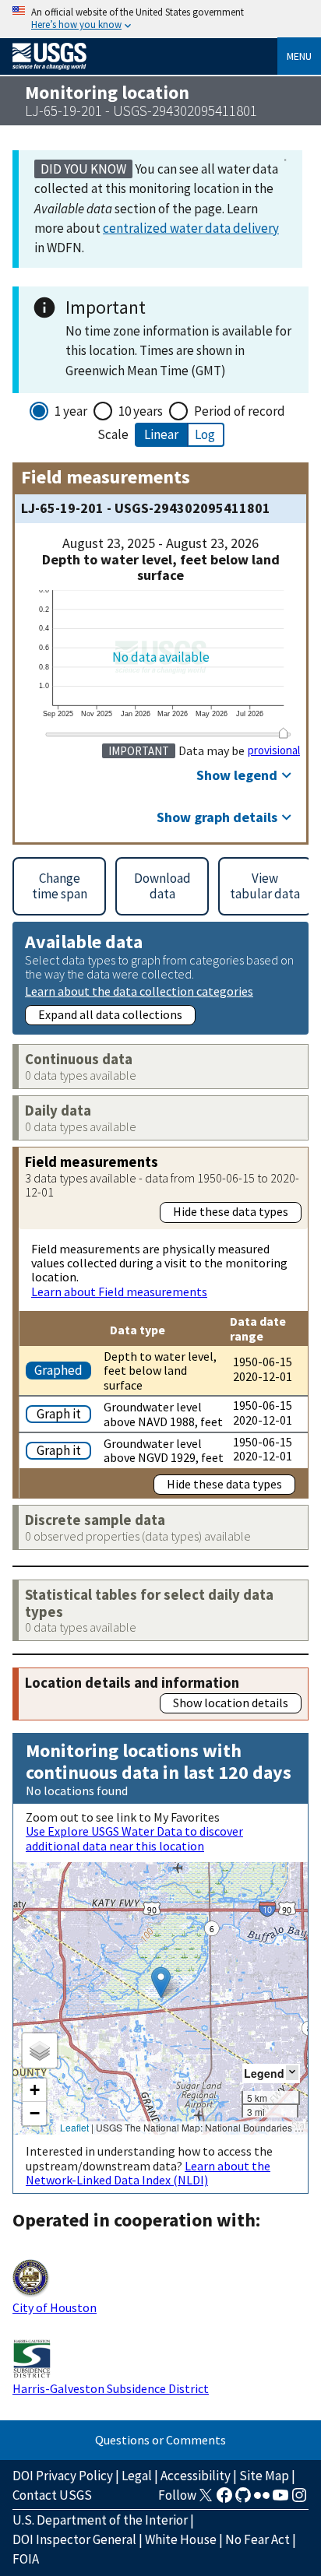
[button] (161, 1982)
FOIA (26, 2559)
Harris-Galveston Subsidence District (111, 2388)
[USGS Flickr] (262, 2500)
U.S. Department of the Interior (100, 2520)
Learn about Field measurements (119, 1292)
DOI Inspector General (74, 2539)
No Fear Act (258, 2539)
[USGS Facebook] (224, 2500)
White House (181, 2539)
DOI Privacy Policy (63, 2476)
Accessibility (196, 2476)
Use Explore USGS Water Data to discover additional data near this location (134, 1838)
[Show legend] (292, 2073)
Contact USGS (52, 2495)
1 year (71, 411)
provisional (274, 750)
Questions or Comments (160, 2440)
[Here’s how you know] (160, 19)
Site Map (264, 2476)
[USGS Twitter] (206, 2500)
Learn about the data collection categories (139, 991)
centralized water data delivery (191, 228)
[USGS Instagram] (299, 2500)
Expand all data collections (110, 1014)
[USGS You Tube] (280, 2500)
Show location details (231, 1703)
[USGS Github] (243, 2500)
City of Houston (55, 2307)
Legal (137, 2476)
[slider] (284, 733)
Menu (299, 56)
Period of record (240, 411)
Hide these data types (231, 1211)
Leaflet (74, 2127)
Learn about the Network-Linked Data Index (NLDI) (148, 2173)
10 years (141, 411)
